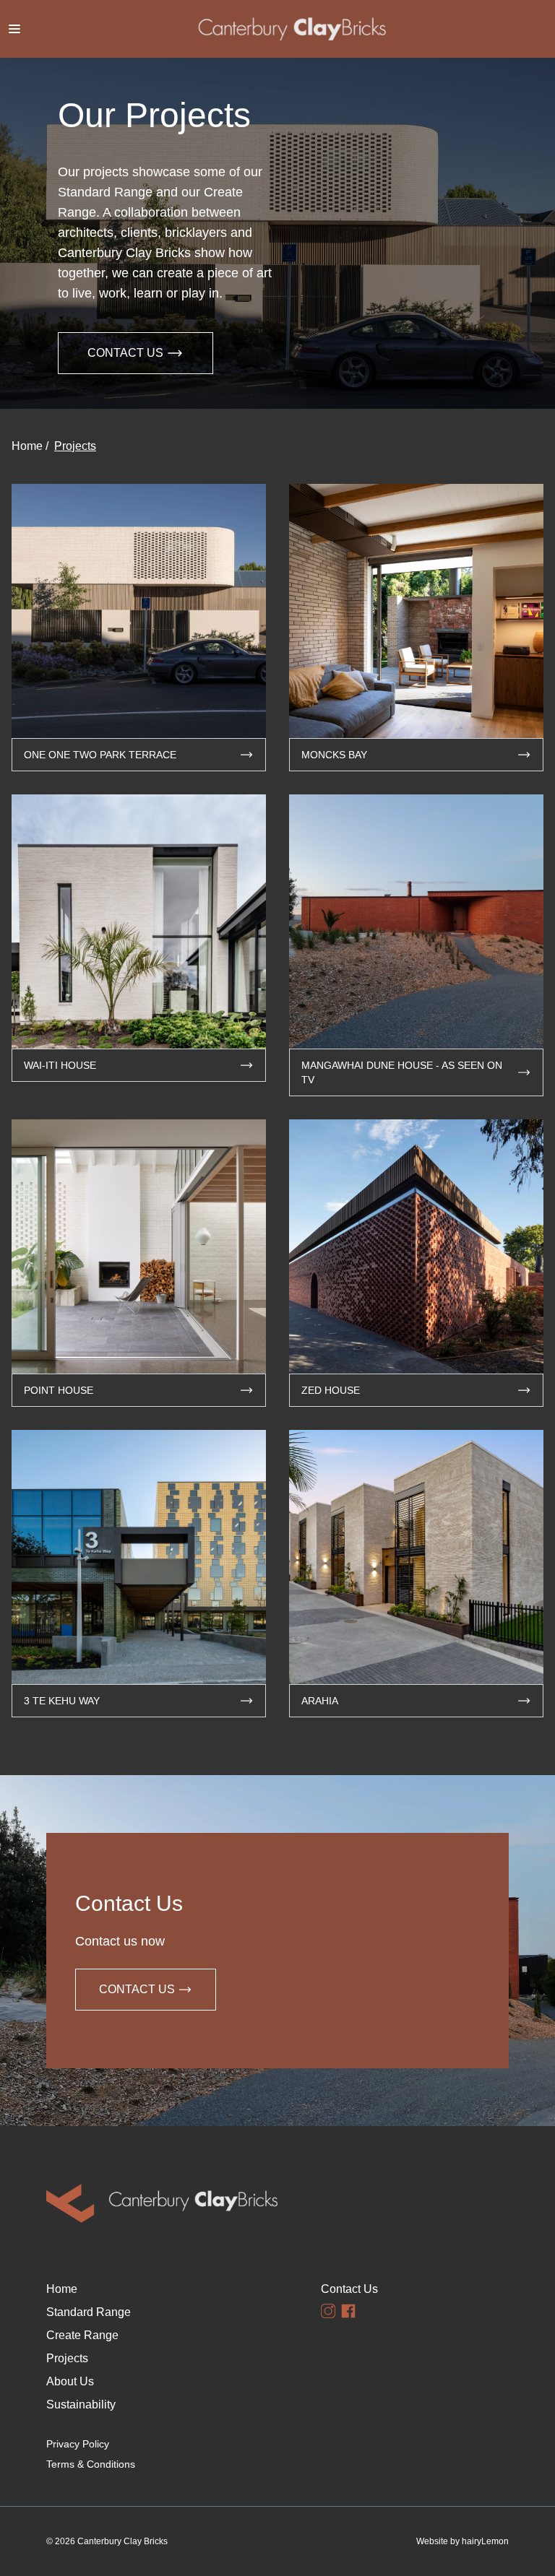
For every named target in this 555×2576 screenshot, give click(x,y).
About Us (70, 2381)
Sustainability (81, 2404)
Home (27, 446)
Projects (75, 446)
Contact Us (125, 353)
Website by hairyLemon (462, 2541)
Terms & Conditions (91, 2464)
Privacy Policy (78, 2444)
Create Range (82, 2335)
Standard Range (89, 2312)
